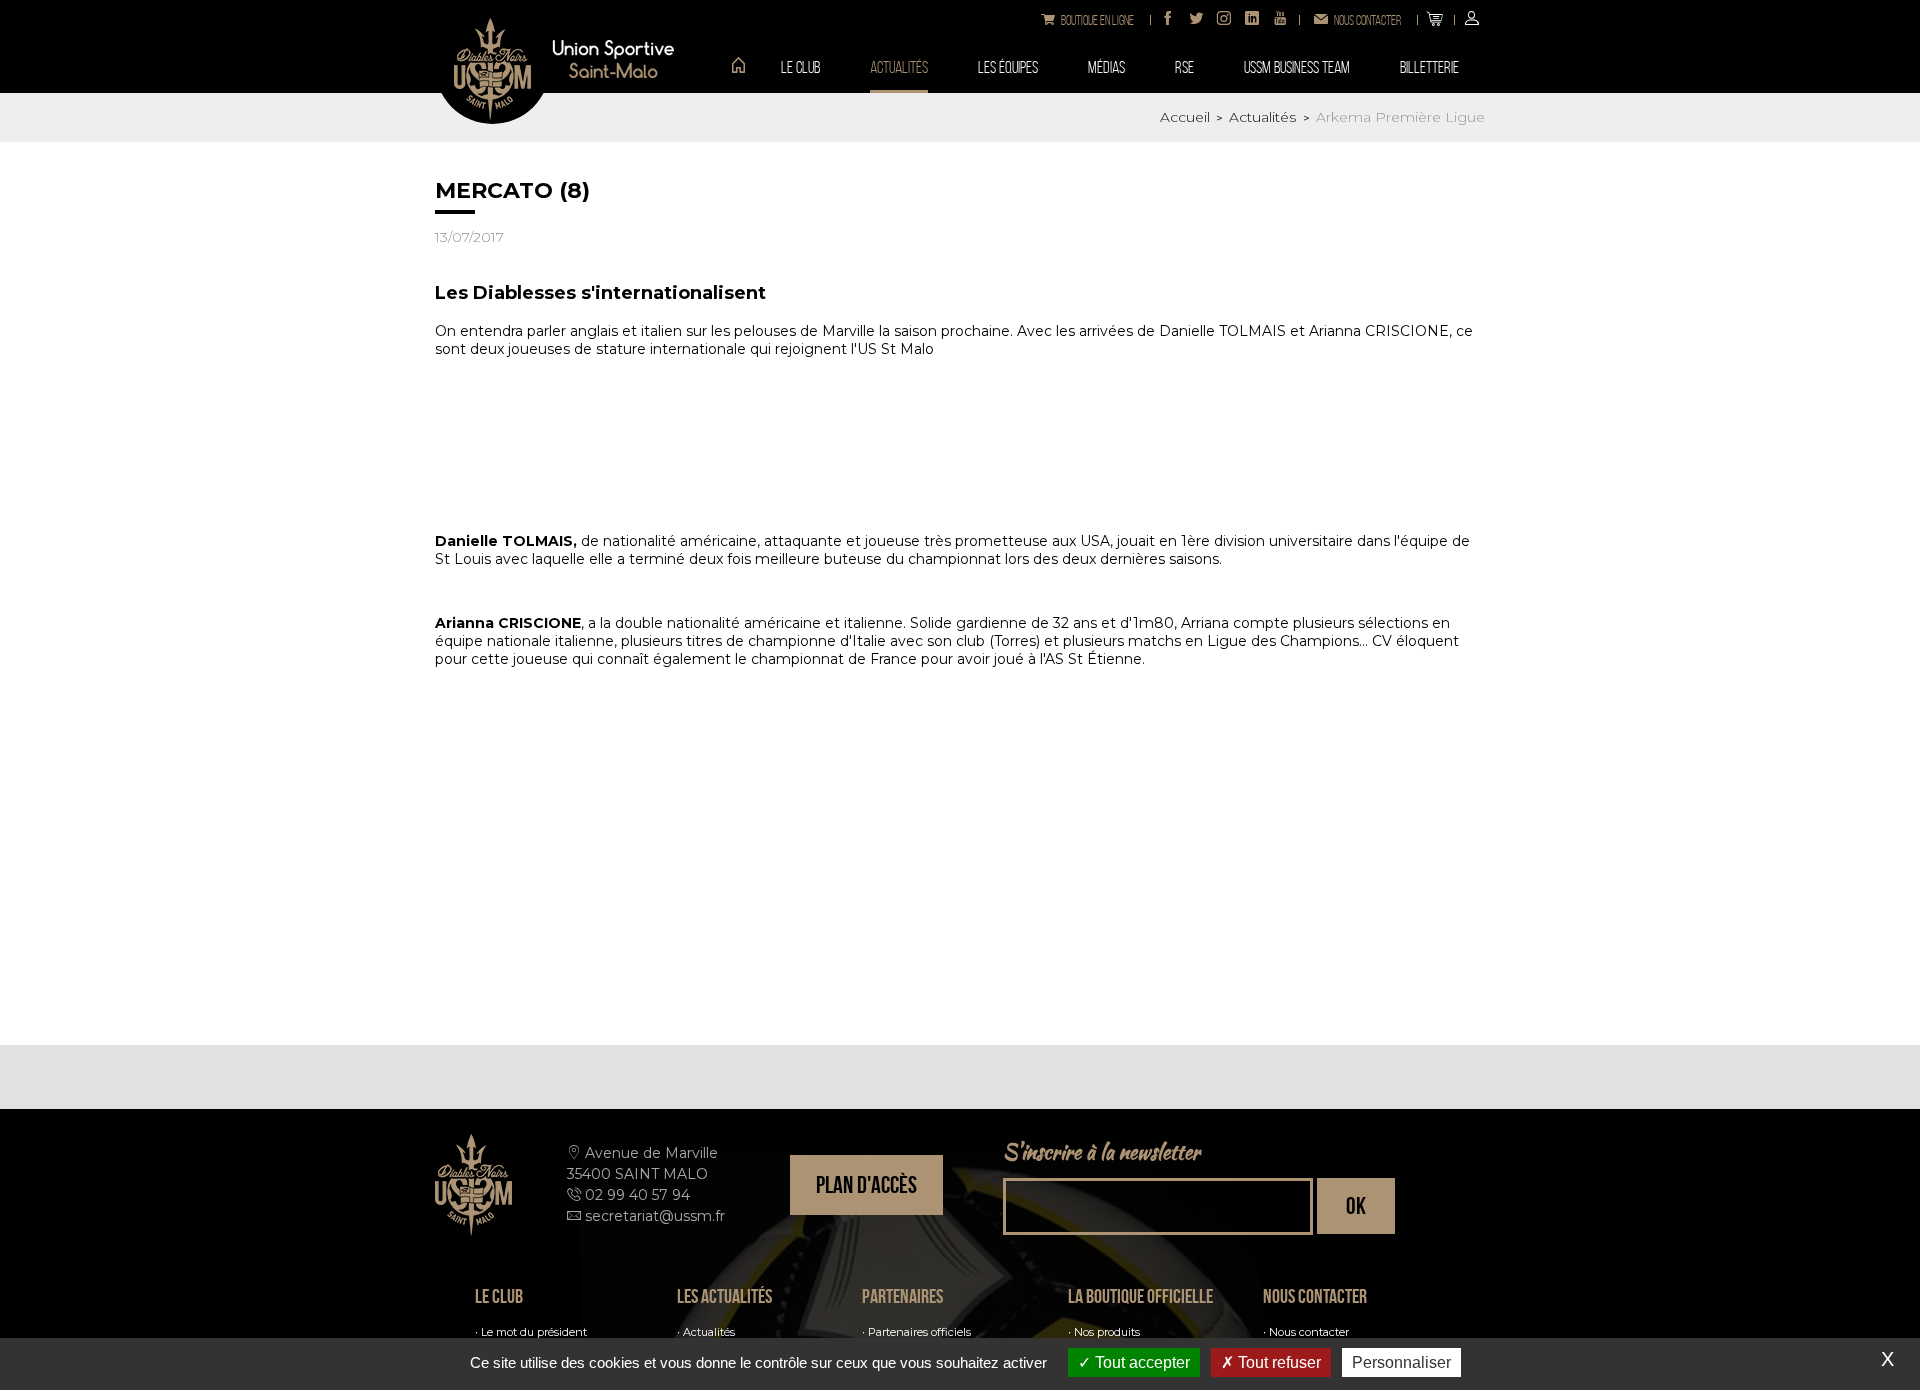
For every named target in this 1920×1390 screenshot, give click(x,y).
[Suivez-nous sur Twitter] (1196, 20)
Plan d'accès (866, 1185)
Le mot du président (534, 1332)
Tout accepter (1140, 1362)
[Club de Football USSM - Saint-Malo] (492, 66)
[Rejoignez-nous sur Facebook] (1168, 20)
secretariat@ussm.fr (655, 1216)
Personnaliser (1401, 1362)
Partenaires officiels (919, 1332)
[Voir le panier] (1435, 20)
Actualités (709, 1332)
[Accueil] (731, 67)
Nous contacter (1309, 1332)
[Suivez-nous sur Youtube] (1280, 20)
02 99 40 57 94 (637, 1195)
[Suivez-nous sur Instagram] (1224, 20)
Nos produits (1107, 1332)
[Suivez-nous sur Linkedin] (1252, 20)
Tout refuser (1277, 1362)
